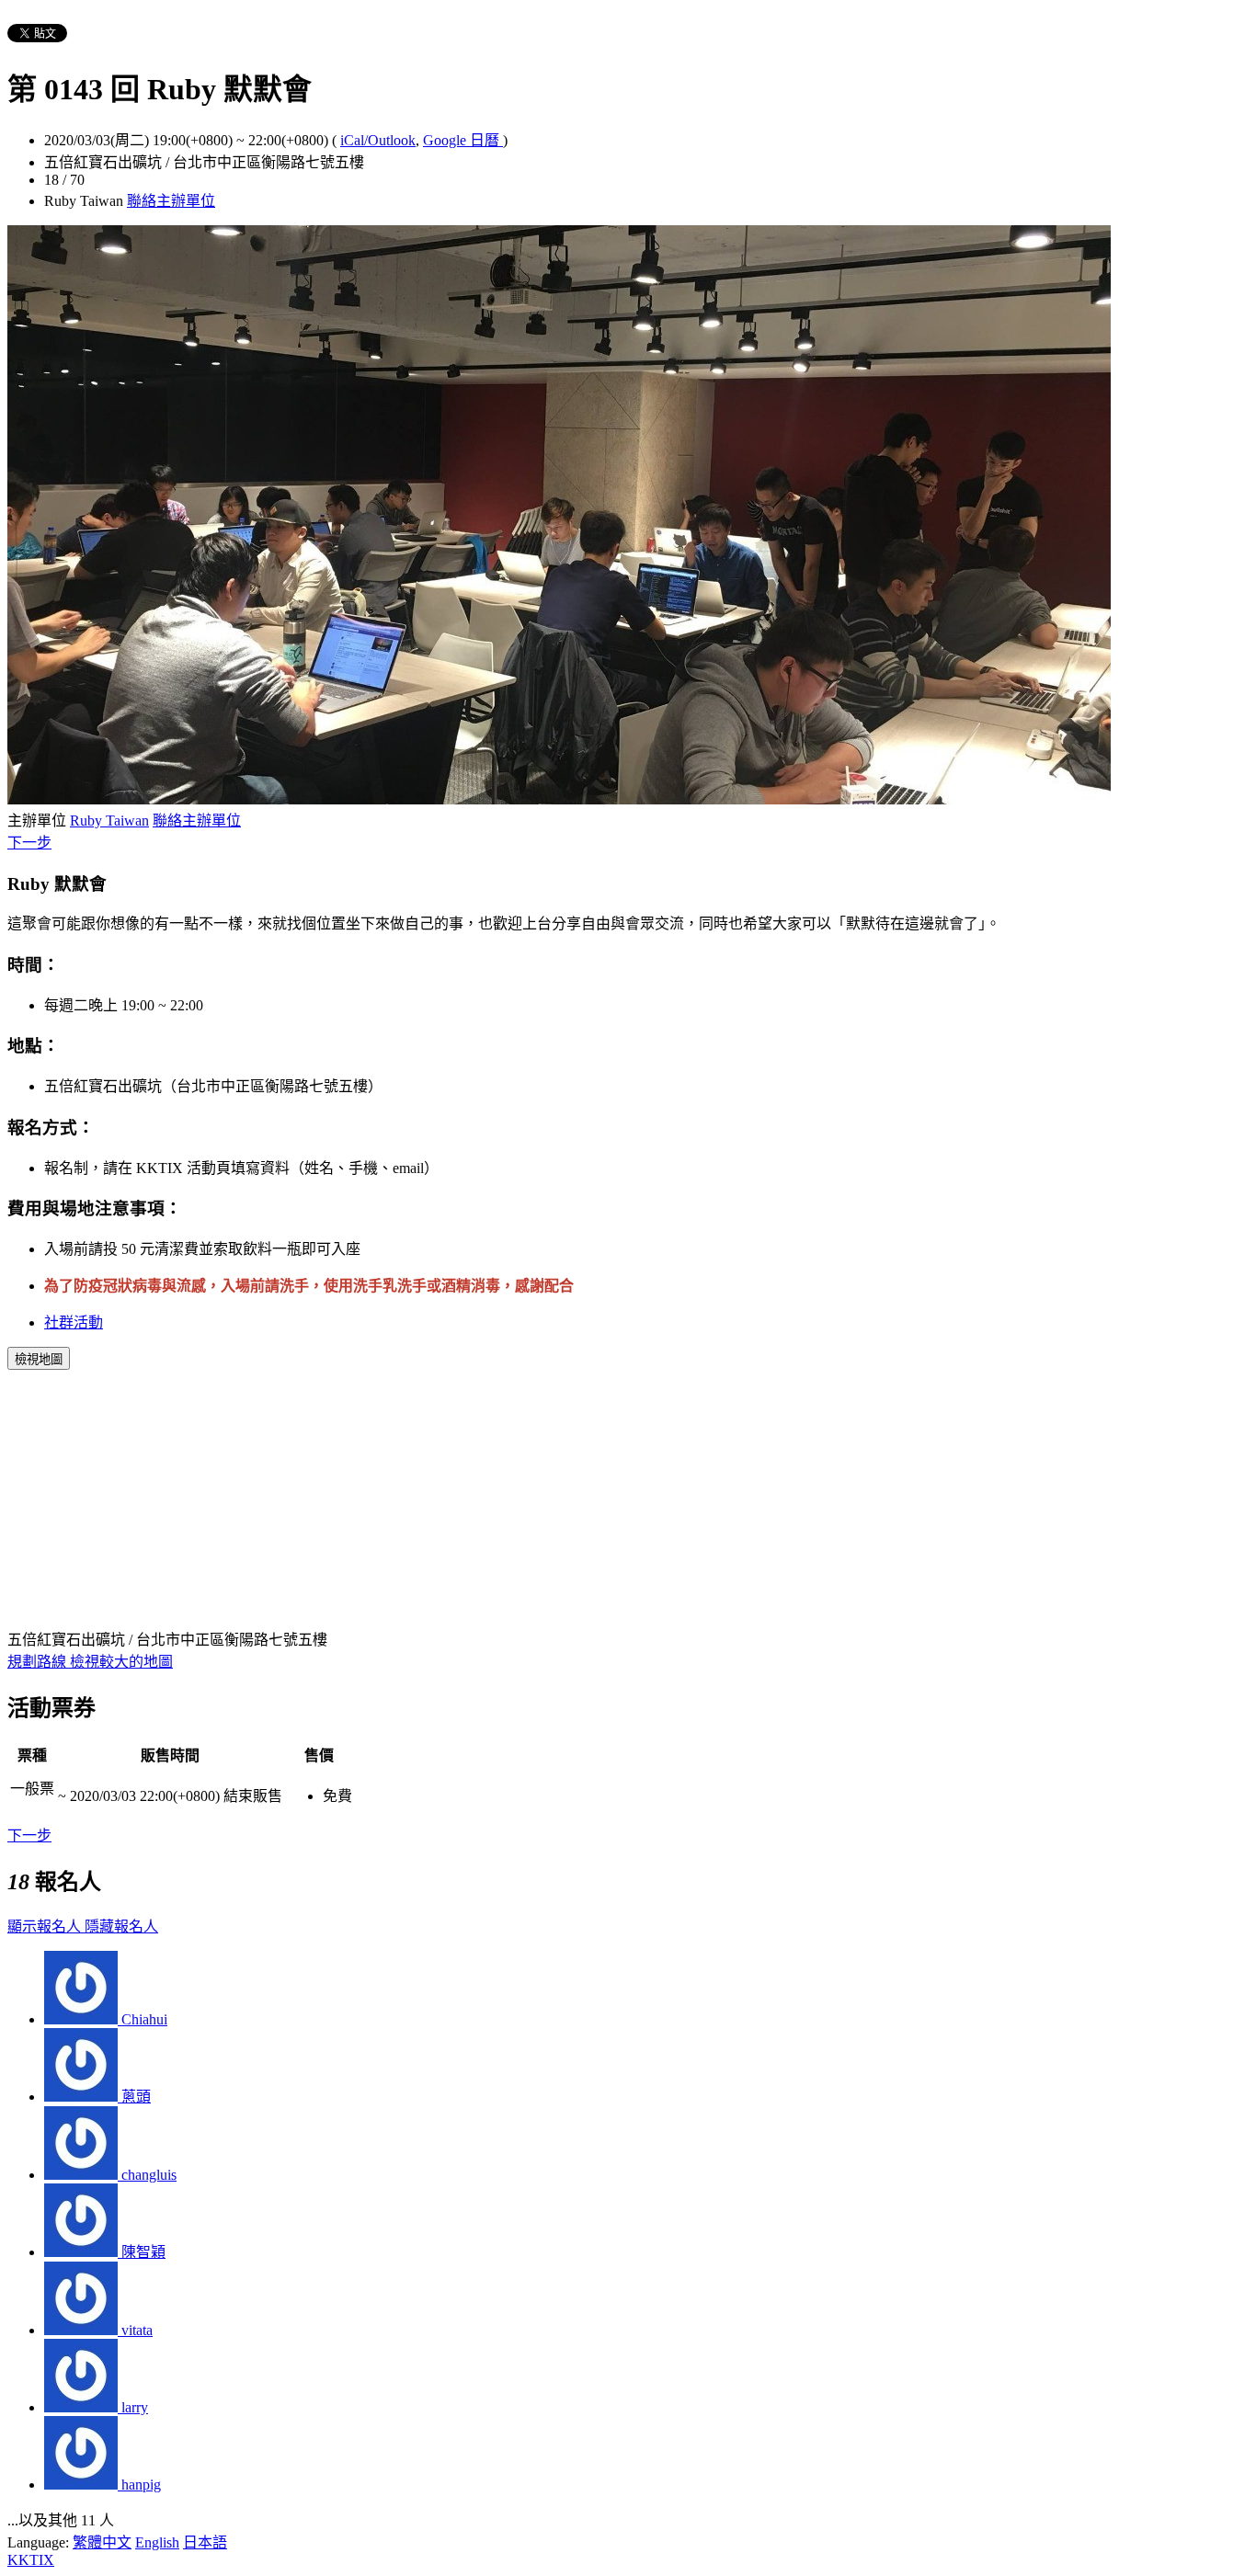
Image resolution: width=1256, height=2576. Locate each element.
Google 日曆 (463, 140)
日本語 (205, 2542)
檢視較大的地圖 (121, 1662)
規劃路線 (39, 1662)
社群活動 (74, 1322)
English (157, 2542)
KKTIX (31, 2560)
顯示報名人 (46, 1926)
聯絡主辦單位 (171, 201)
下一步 (29, 843)
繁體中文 (102, 2542)
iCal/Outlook (378, 140)
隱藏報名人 (121, 1926)
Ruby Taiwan (109, 821)
